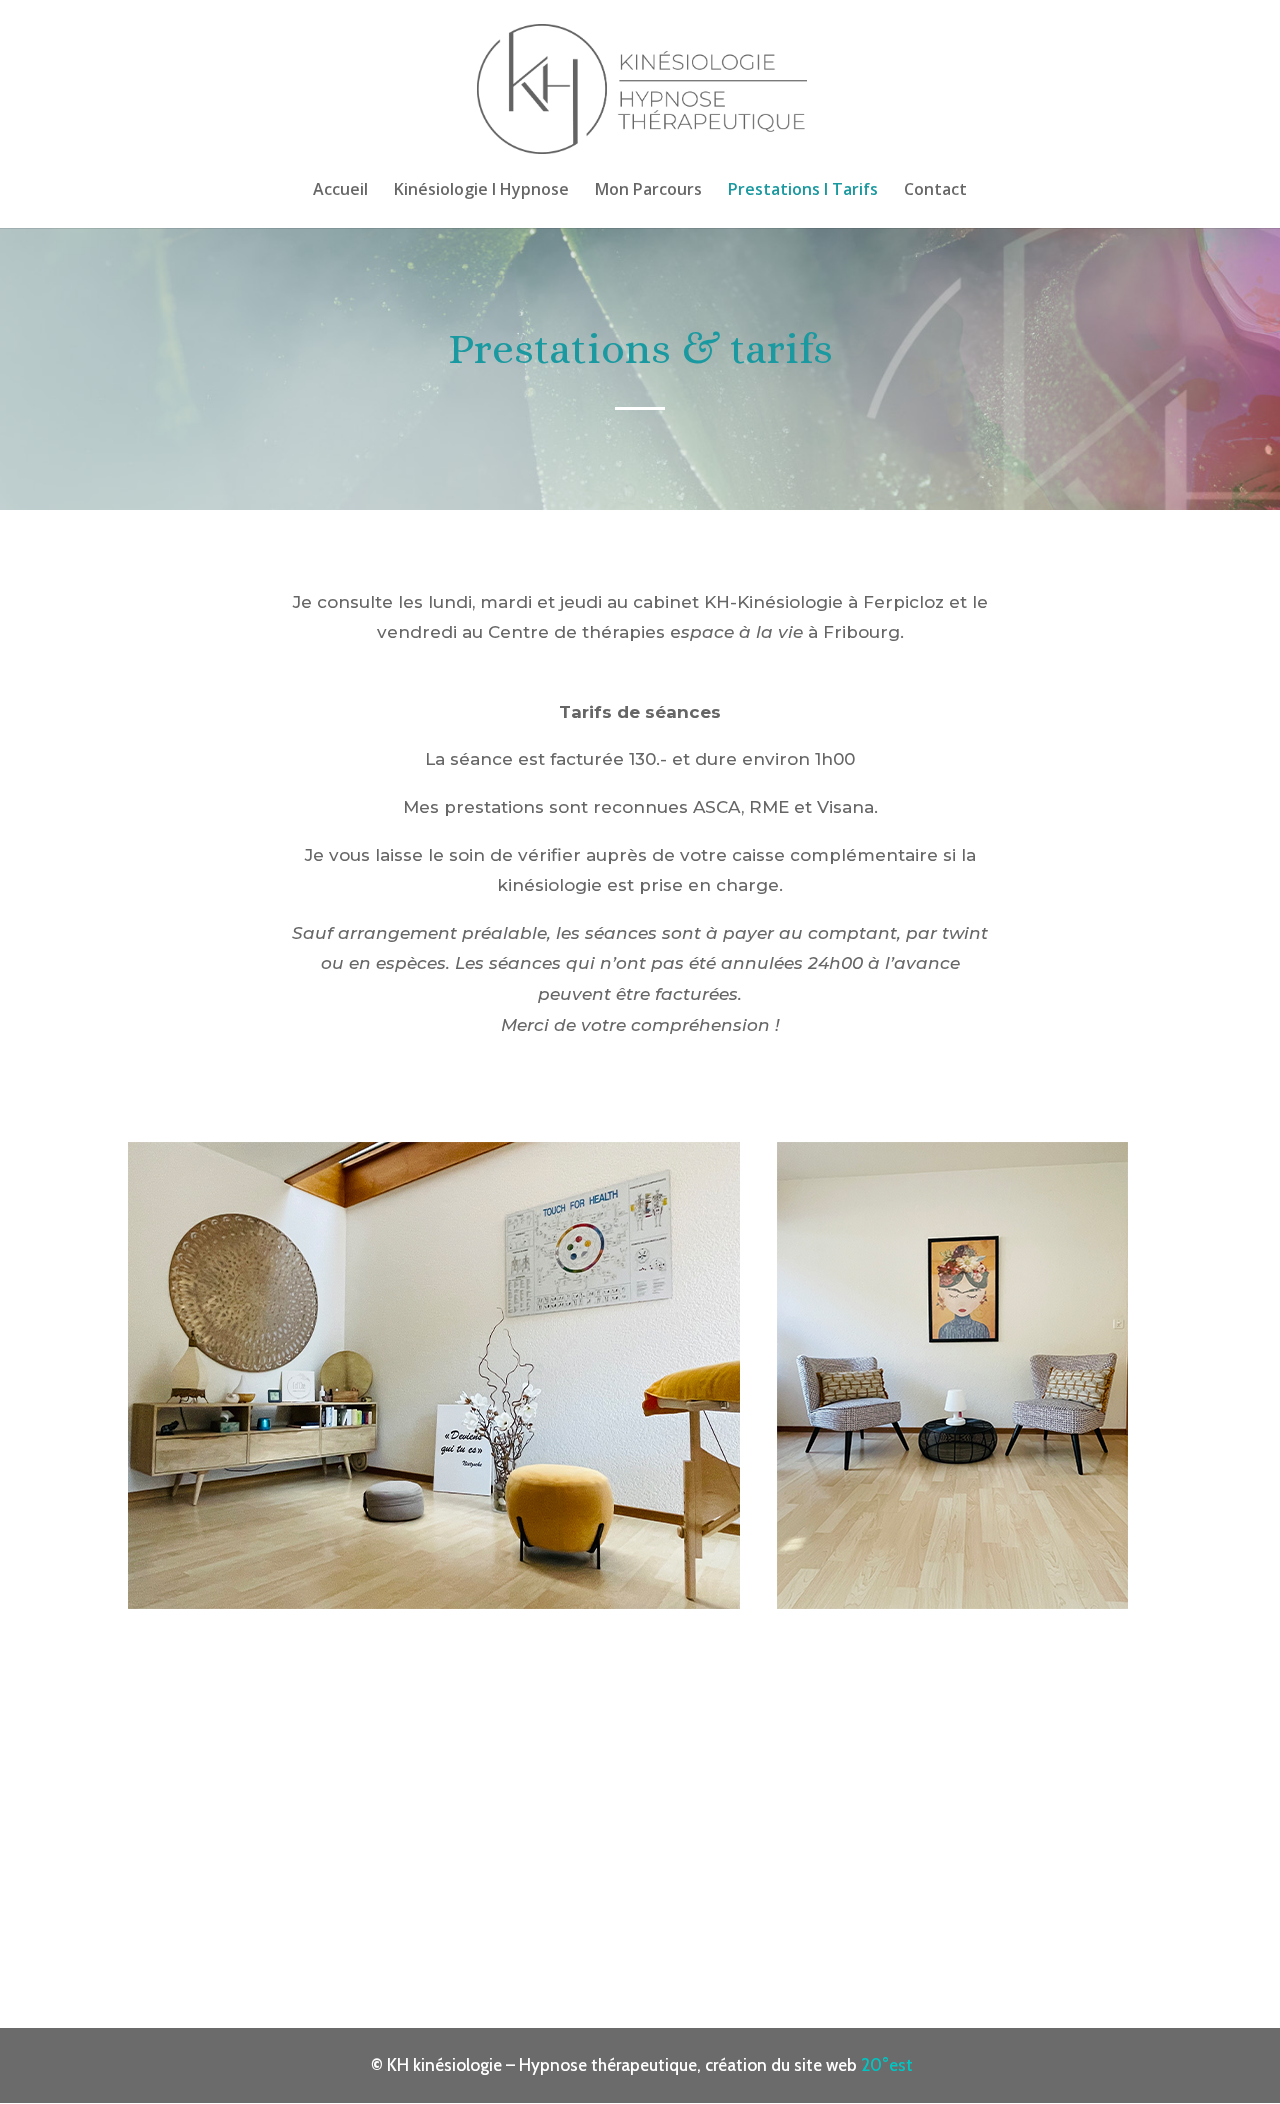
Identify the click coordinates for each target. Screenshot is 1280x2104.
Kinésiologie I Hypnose (481, 191)
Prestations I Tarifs (803, 191)
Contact (935, 191)
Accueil (340, 191)
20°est (887, 2065)
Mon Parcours (648, 191)
